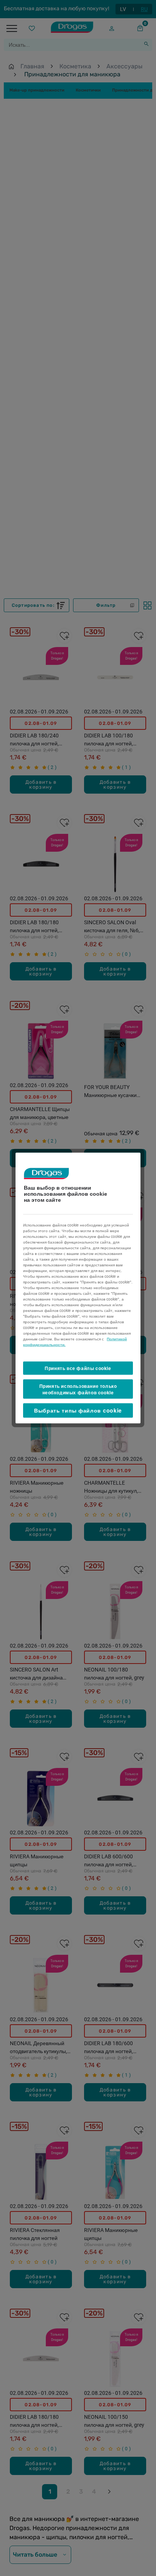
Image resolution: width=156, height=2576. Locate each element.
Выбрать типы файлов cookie (78, 1410)
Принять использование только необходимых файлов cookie (78, 1389)
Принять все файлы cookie (78, 1368)
